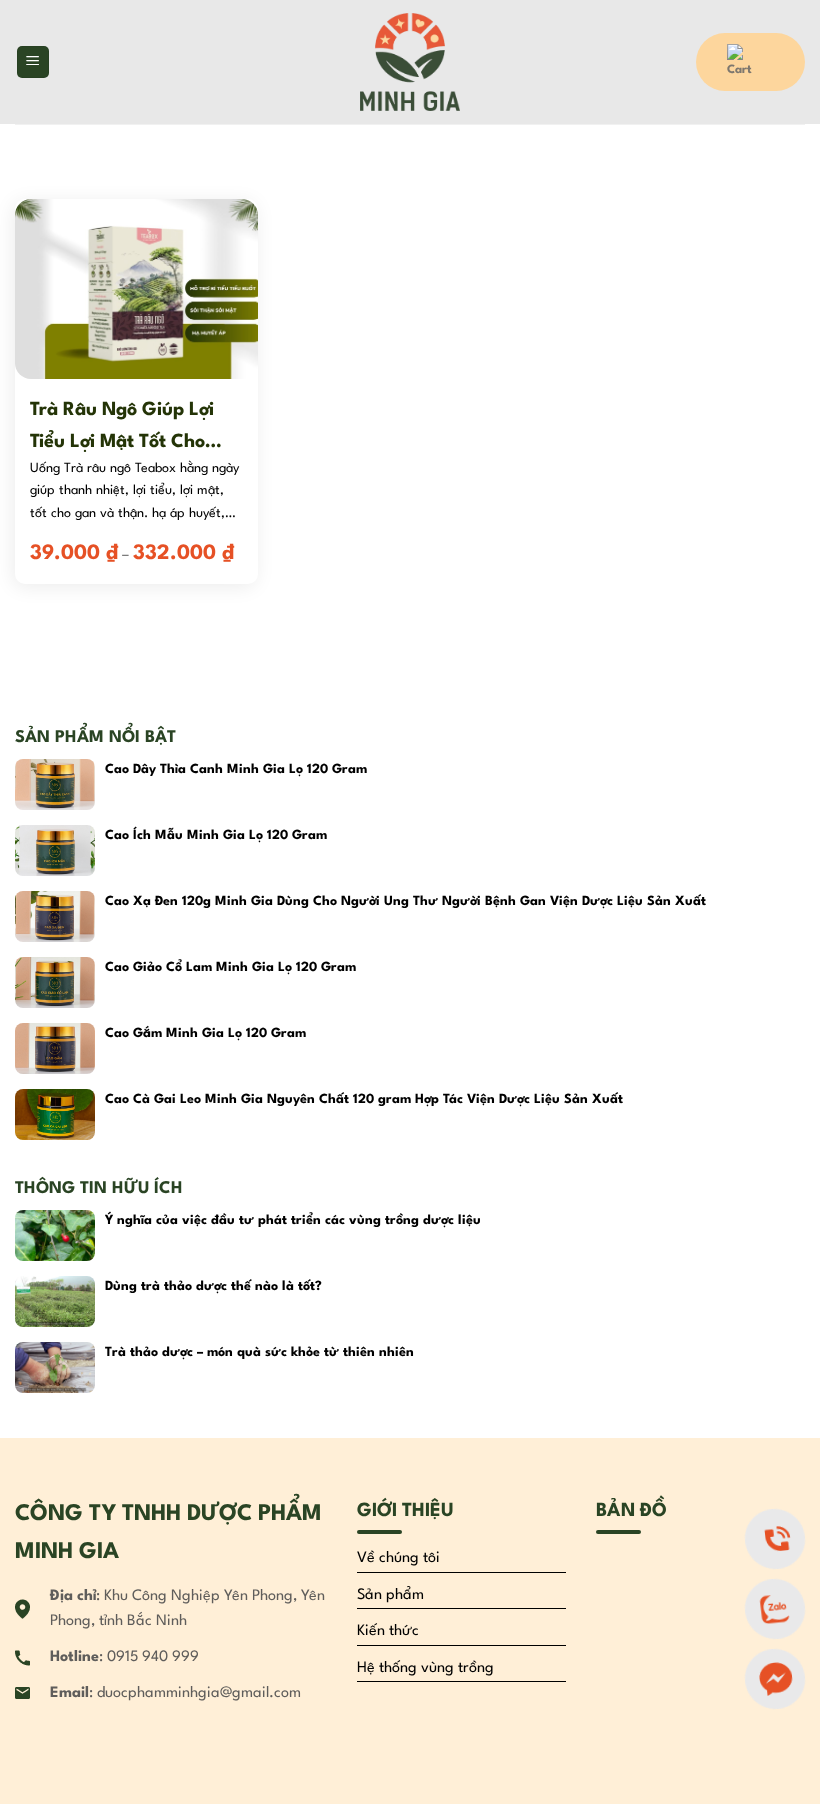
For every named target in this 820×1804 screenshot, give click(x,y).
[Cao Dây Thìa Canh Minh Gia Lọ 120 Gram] (55, 784)
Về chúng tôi (398, 1558)
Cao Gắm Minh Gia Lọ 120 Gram (205, 1033)
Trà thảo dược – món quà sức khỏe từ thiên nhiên (259, 1352)
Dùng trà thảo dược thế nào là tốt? (213, 1286)
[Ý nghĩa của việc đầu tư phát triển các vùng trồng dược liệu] (55, 1235)
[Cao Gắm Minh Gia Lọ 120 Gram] (55, 1048)
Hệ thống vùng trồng (425, 1668)
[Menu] (33, 62)
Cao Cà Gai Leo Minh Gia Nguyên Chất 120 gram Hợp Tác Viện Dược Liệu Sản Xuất (364, 1099)
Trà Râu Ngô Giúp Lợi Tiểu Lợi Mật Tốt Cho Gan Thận (122, 427)
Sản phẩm (390, 1595)
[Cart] (750, 62)
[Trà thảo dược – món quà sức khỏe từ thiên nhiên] (55, 1367)
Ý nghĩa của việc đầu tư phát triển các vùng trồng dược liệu (293, 1220)
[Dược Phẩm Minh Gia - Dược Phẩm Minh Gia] (410, 62)
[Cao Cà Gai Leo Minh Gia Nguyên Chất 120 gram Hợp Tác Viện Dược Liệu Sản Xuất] (55, 1114)
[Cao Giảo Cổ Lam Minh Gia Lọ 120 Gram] (55, 982)
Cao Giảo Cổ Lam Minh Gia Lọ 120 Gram (230, 967)
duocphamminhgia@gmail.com (199, 1693)
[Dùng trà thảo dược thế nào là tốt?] (55, 1301)
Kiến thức (388, 1631)
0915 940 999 (153, 1657)
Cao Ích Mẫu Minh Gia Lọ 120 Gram (216, 835)
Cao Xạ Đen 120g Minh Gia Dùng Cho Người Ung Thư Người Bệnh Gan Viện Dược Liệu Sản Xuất (405, 901)
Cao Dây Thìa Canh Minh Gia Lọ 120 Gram (236, 769)
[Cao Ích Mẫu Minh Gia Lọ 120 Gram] (55, 850)
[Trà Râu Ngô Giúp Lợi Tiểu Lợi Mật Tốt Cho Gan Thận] (136, 288)
